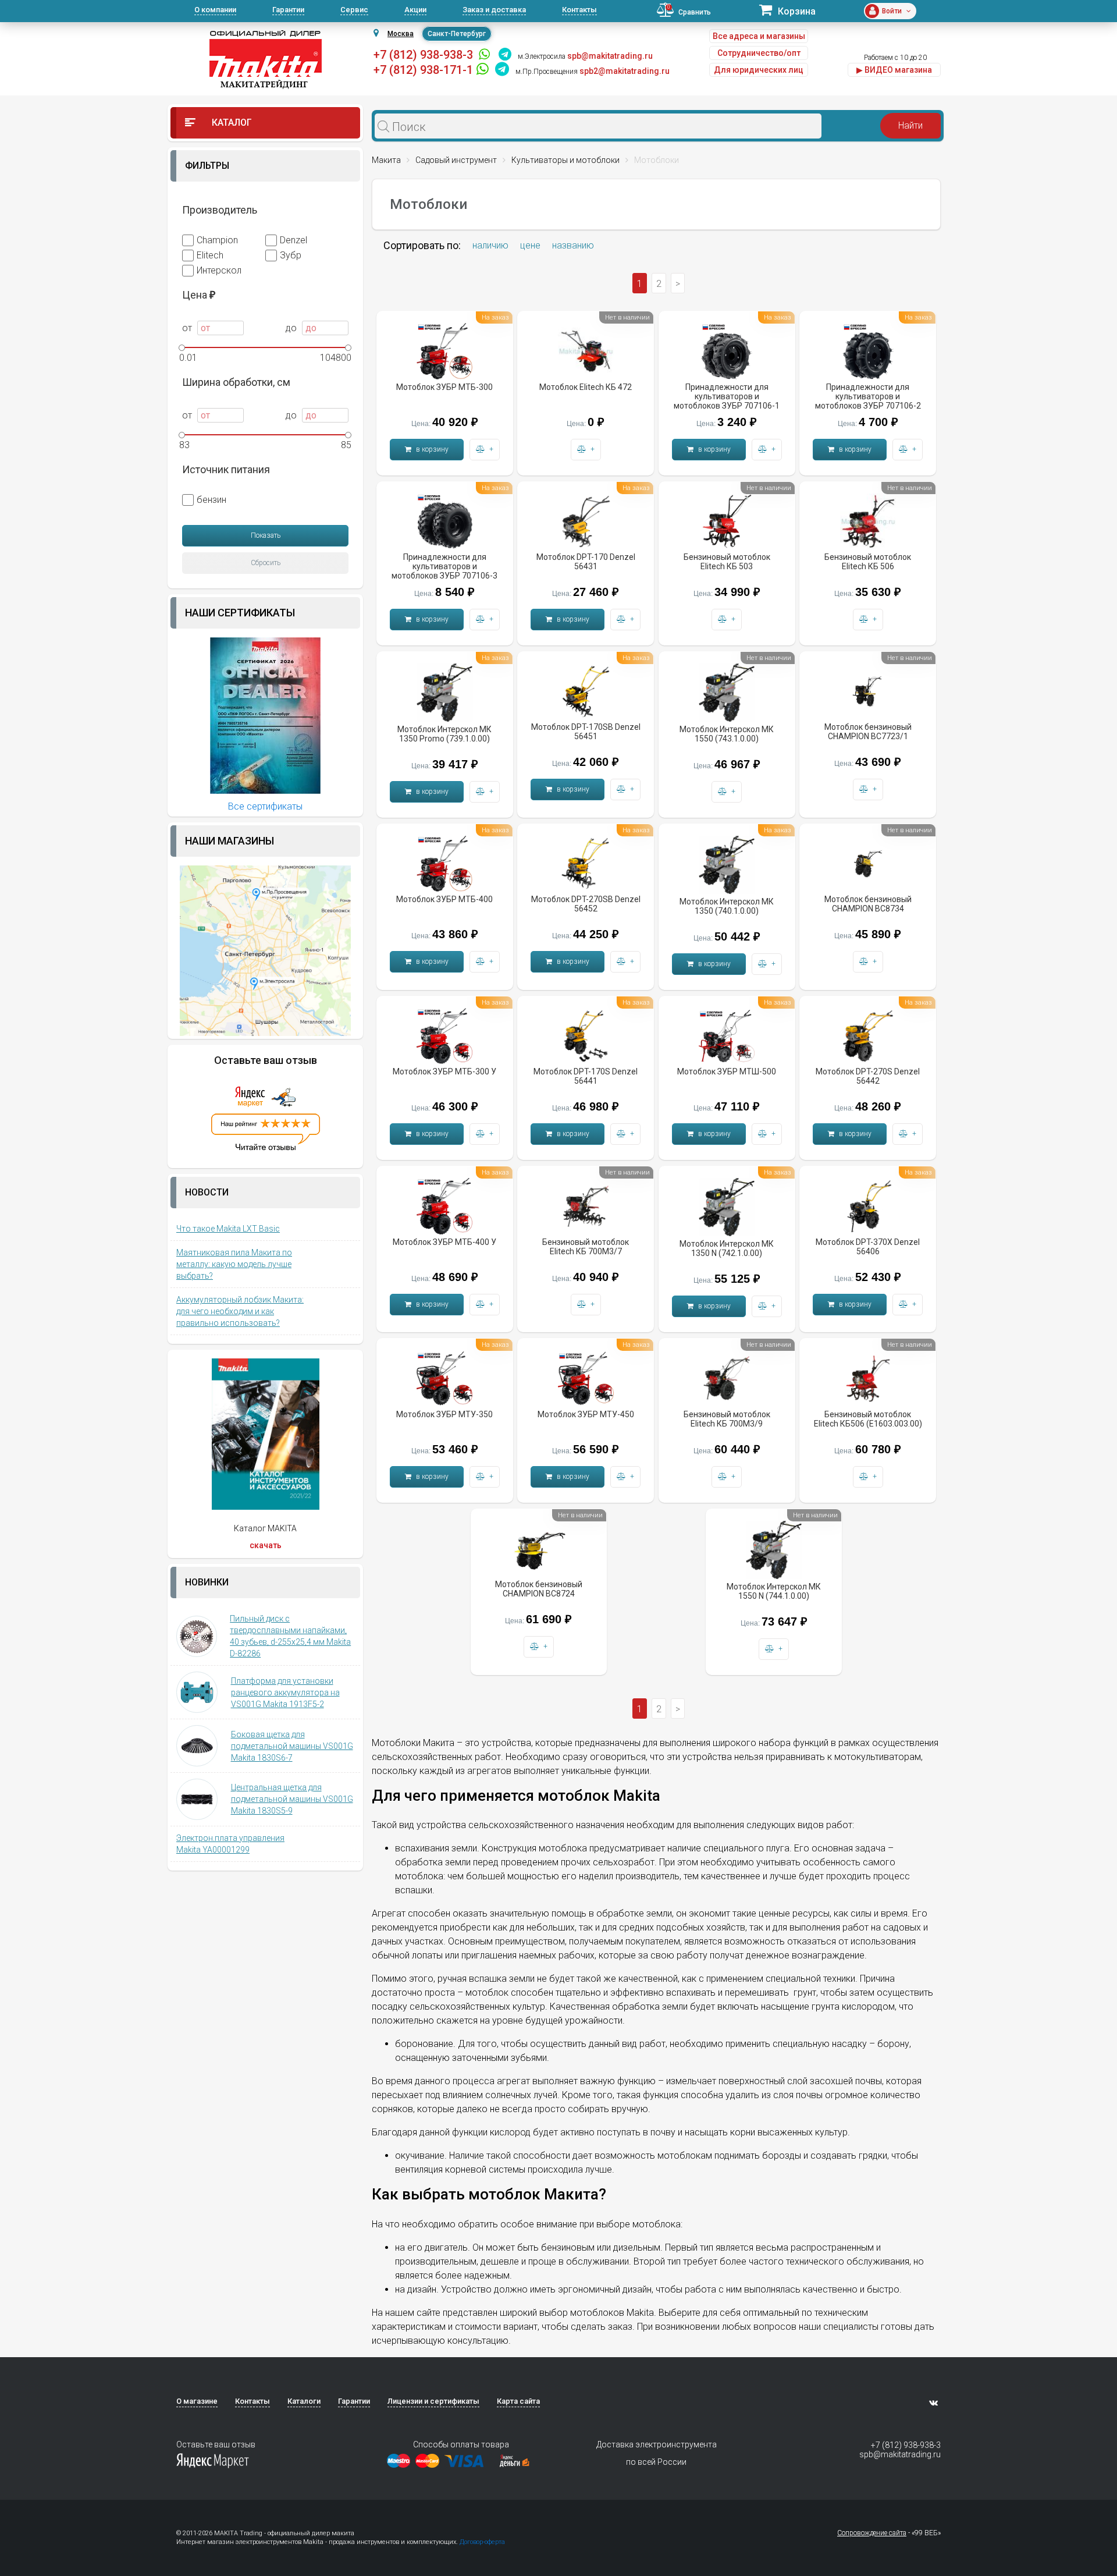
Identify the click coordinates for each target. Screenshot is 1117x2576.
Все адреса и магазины (759, 36)
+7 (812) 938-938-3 (423, 55)
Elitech (210, 255)
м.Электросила (542, 56)
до (292, 328)
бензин (211, 500)
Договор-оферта (482, 2542)
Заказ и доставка (494, 10)
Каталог (231, 123)
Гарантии (288, 10)
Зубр (291, 255)
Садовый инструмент (456, 160)
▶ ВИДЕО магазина (894, 70)
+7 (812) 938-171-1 (423, 70)
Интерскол (219, 270)
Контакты (579, 10)
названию (573, 245)
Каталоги (304, 2401)
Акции (415, 10)
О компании (215, 10)
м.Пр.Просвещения (547, 72)
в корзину (431, 449)
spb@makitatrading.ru (900, 2454)
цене (530, 245)
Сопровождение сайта (872, 2533)
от (188, 328)
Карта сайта (518, 2401)
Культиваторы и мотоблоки (565, 160)
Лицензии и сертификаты (433, 2401)
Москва (401, 34)
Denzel (294, 240)
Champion (217, 240)
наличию (490, 245)
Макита (386, 160)
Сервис (354, 10)
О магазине (197, 2401)
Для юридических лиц (759, 70)
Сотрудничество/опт (759, 53)
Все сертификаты (265, 806)
